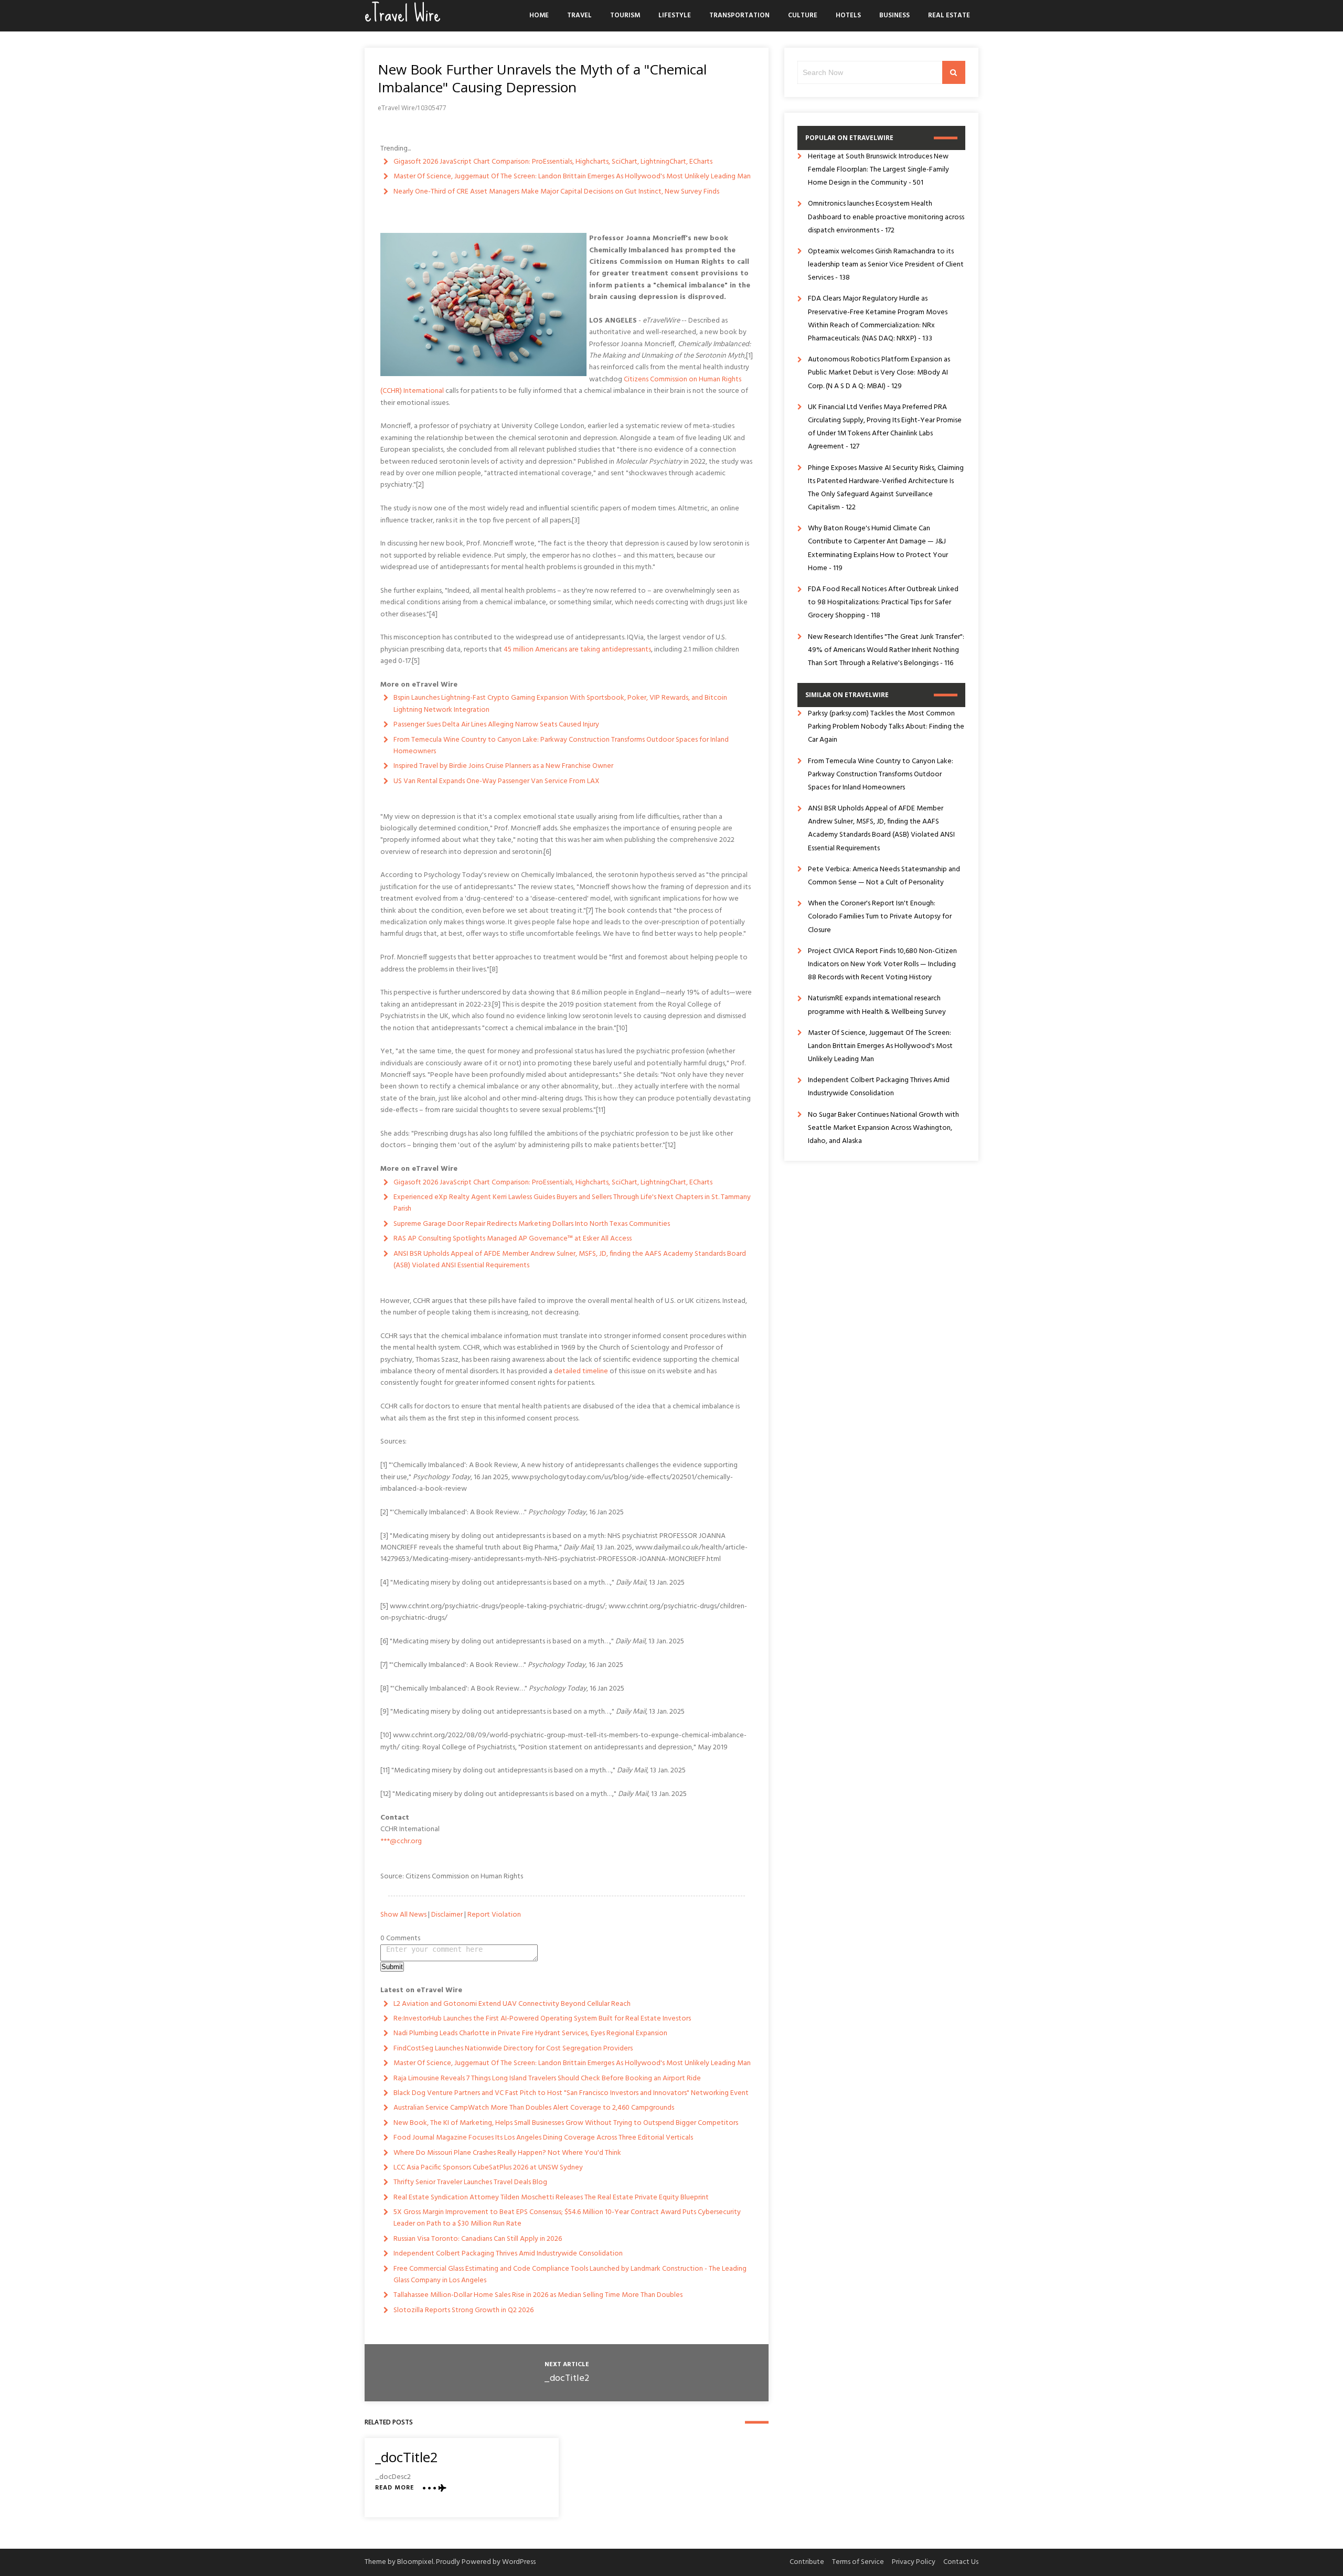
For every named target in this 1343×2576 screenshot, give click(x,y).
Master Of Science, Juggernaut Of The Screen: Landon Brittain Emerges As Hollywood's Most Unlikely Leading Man (572, 177)
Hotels (848, 15)
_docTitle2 (567, 2379)
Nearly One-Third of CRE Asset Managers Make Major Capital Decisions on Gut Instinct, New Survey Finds (556, 192)
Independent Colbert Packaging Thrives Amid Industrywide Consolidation (508, 2254)
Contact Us (961, 2562)
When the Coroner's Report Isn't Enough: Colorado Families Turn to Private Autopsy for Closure (880, 917)
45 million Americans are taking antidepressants (577, 650)
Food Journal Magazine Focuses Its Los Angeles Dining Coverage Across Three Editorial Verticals (543, 2138)
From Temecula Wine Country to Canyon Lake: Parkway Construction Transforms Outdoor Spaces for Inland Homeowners (561, 746)
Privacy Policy (914, 2562)
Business (894, 15)
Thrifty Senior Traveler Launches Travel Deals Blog (470, 2182)
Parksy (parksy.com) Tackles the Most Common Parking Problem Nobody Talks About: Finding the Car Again (886, 727)
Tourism (625, 15)
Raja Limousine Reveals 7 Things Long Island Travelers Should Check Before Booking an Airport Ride (547, 2078)
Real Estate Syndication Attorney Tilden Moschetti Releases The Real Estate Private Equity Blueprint (551, 2198)
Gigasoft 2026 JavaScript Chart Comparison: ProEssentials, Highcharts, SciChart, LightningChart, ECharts (553, 162)
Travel (579, 15)
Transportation (739, 15)
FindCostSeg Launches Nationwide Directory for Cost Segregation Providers (513, 2049)
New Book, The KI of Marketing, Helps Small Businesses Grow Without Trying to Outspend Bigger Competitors (566, 2123)
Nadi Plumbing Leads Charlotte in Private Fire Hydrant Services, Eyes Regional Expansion (530, 2033)
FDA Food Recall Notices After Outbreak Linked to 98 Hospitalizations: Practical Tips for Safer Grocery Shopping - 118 (883, 602)
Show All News (403, 1915)
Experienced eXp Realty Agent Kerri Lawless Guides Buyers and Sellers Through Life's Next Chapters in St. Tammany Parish (572, 1203)
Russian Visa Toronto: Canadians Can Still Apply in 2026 (478, 2239)
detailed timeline (581, 1371)
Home (539, 15)
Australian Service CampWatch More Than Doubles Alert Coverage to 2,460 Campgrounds (534, 2108)
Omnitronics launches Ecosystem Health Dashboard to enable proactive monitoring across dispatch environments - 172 (886, 217)
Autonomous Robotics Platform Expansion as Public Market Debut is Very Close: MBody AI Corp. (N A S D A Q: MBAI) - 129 (879, 373)
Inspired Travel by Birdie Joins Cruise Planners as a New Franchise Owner (503, 766)
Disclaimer (447, 1915)
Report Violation (494, 1915)
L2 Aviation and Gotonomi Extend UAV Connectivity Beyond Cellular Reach (512, 2004)
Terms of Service (858, 2562)
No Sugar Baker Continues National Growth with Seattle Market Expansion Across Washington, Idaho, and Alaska (883, 1128)
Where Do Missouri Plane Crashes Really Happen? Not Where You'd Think (507, 2153)
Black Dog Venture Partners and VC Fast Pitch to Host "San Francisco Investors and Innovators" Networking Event (571, 2093)
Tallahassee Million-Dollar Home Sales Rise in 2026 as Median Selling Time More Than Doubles (538, 2295)
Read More (395, 2488)
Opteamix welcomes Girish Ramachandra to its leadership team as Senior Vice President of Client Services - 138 (886, 265)
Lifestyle (675, 15)
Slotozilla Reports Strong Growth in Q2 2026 (463, 2310)
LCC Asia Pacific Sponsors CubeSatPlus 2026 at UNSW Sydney (488, 2168)
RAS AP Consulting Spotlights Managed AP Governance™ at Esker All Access (513, 1239)
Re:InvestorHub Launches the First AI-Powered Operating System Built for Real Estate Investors (542, 2019)
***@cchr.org (401, 1841)
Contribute (807, 2562)
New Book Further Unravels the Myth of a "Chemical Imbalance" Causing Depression (542, 78)
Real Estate (949, 15)
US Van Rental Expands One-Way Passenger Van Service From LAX (497, 781)
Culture (803, 15)
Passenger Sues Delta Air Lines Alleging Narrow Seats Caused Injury (496, 725)
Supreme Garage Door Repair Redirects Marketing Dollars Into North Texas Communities (532, 1224)
